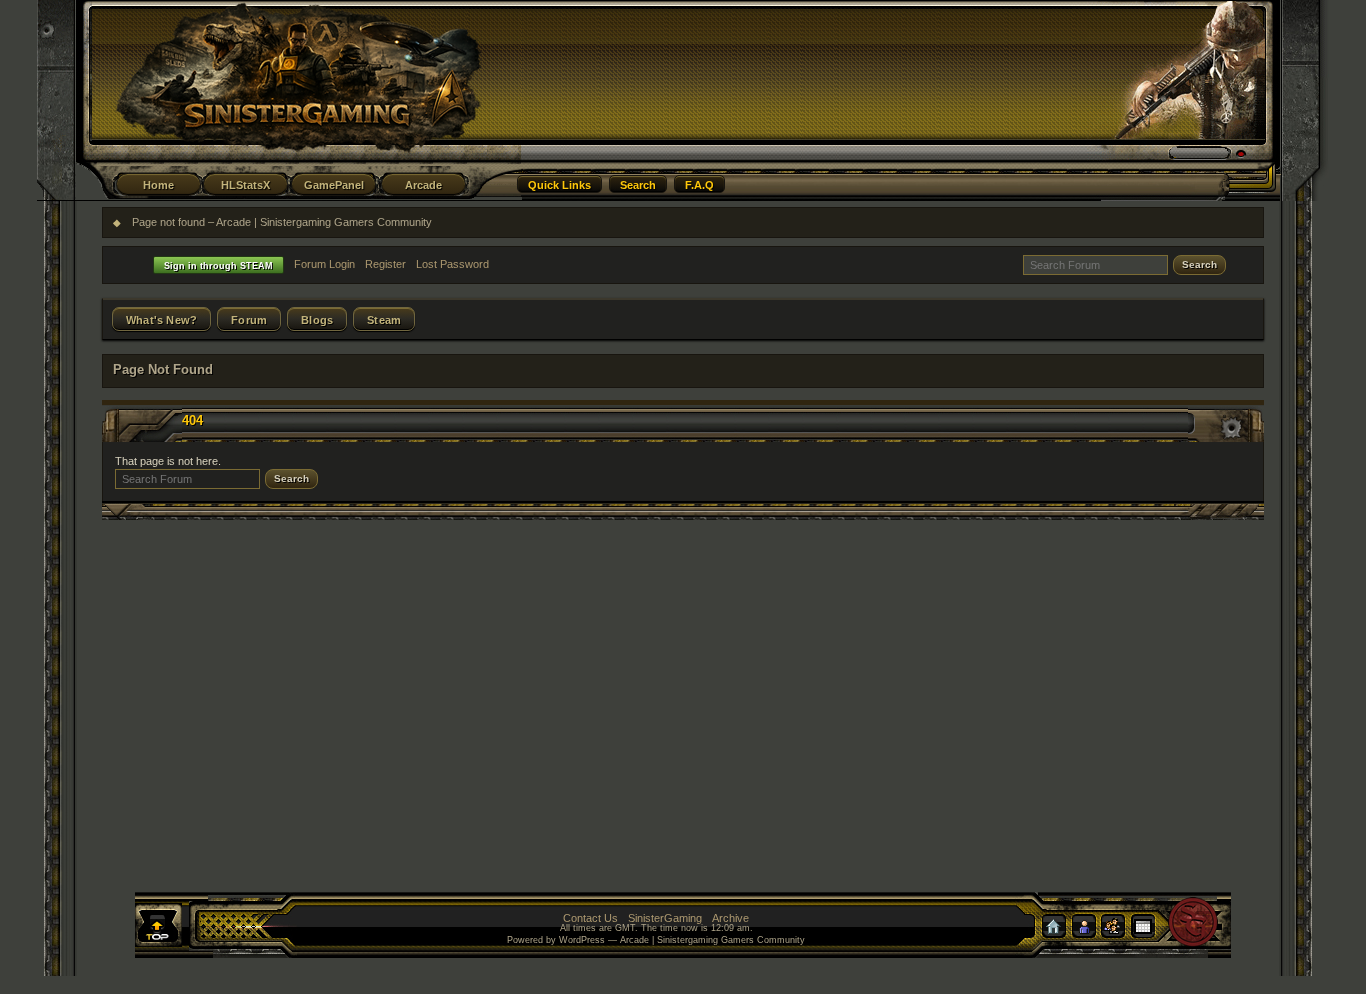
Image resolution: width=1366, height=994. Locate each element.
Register (385, 264)
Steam (384, 320)
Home (158, 185)
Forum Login (324, 264)
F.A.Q (699, 185)
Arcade (423, 185)
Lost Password (452, 264)
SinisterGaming (665, 918)
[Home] (1058, 930)
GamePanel (334, 185)
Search (638, 185)
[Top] (171, 929)
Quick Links (559, 185)
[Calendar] (1152, 930)
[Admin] (1090, 930)
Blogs (317, 320)
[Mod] (1120, 930)
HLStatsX (245, 185)
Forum (249, 320)
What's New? (161, 320)
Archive (730, 918)
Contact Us (590, 918)
